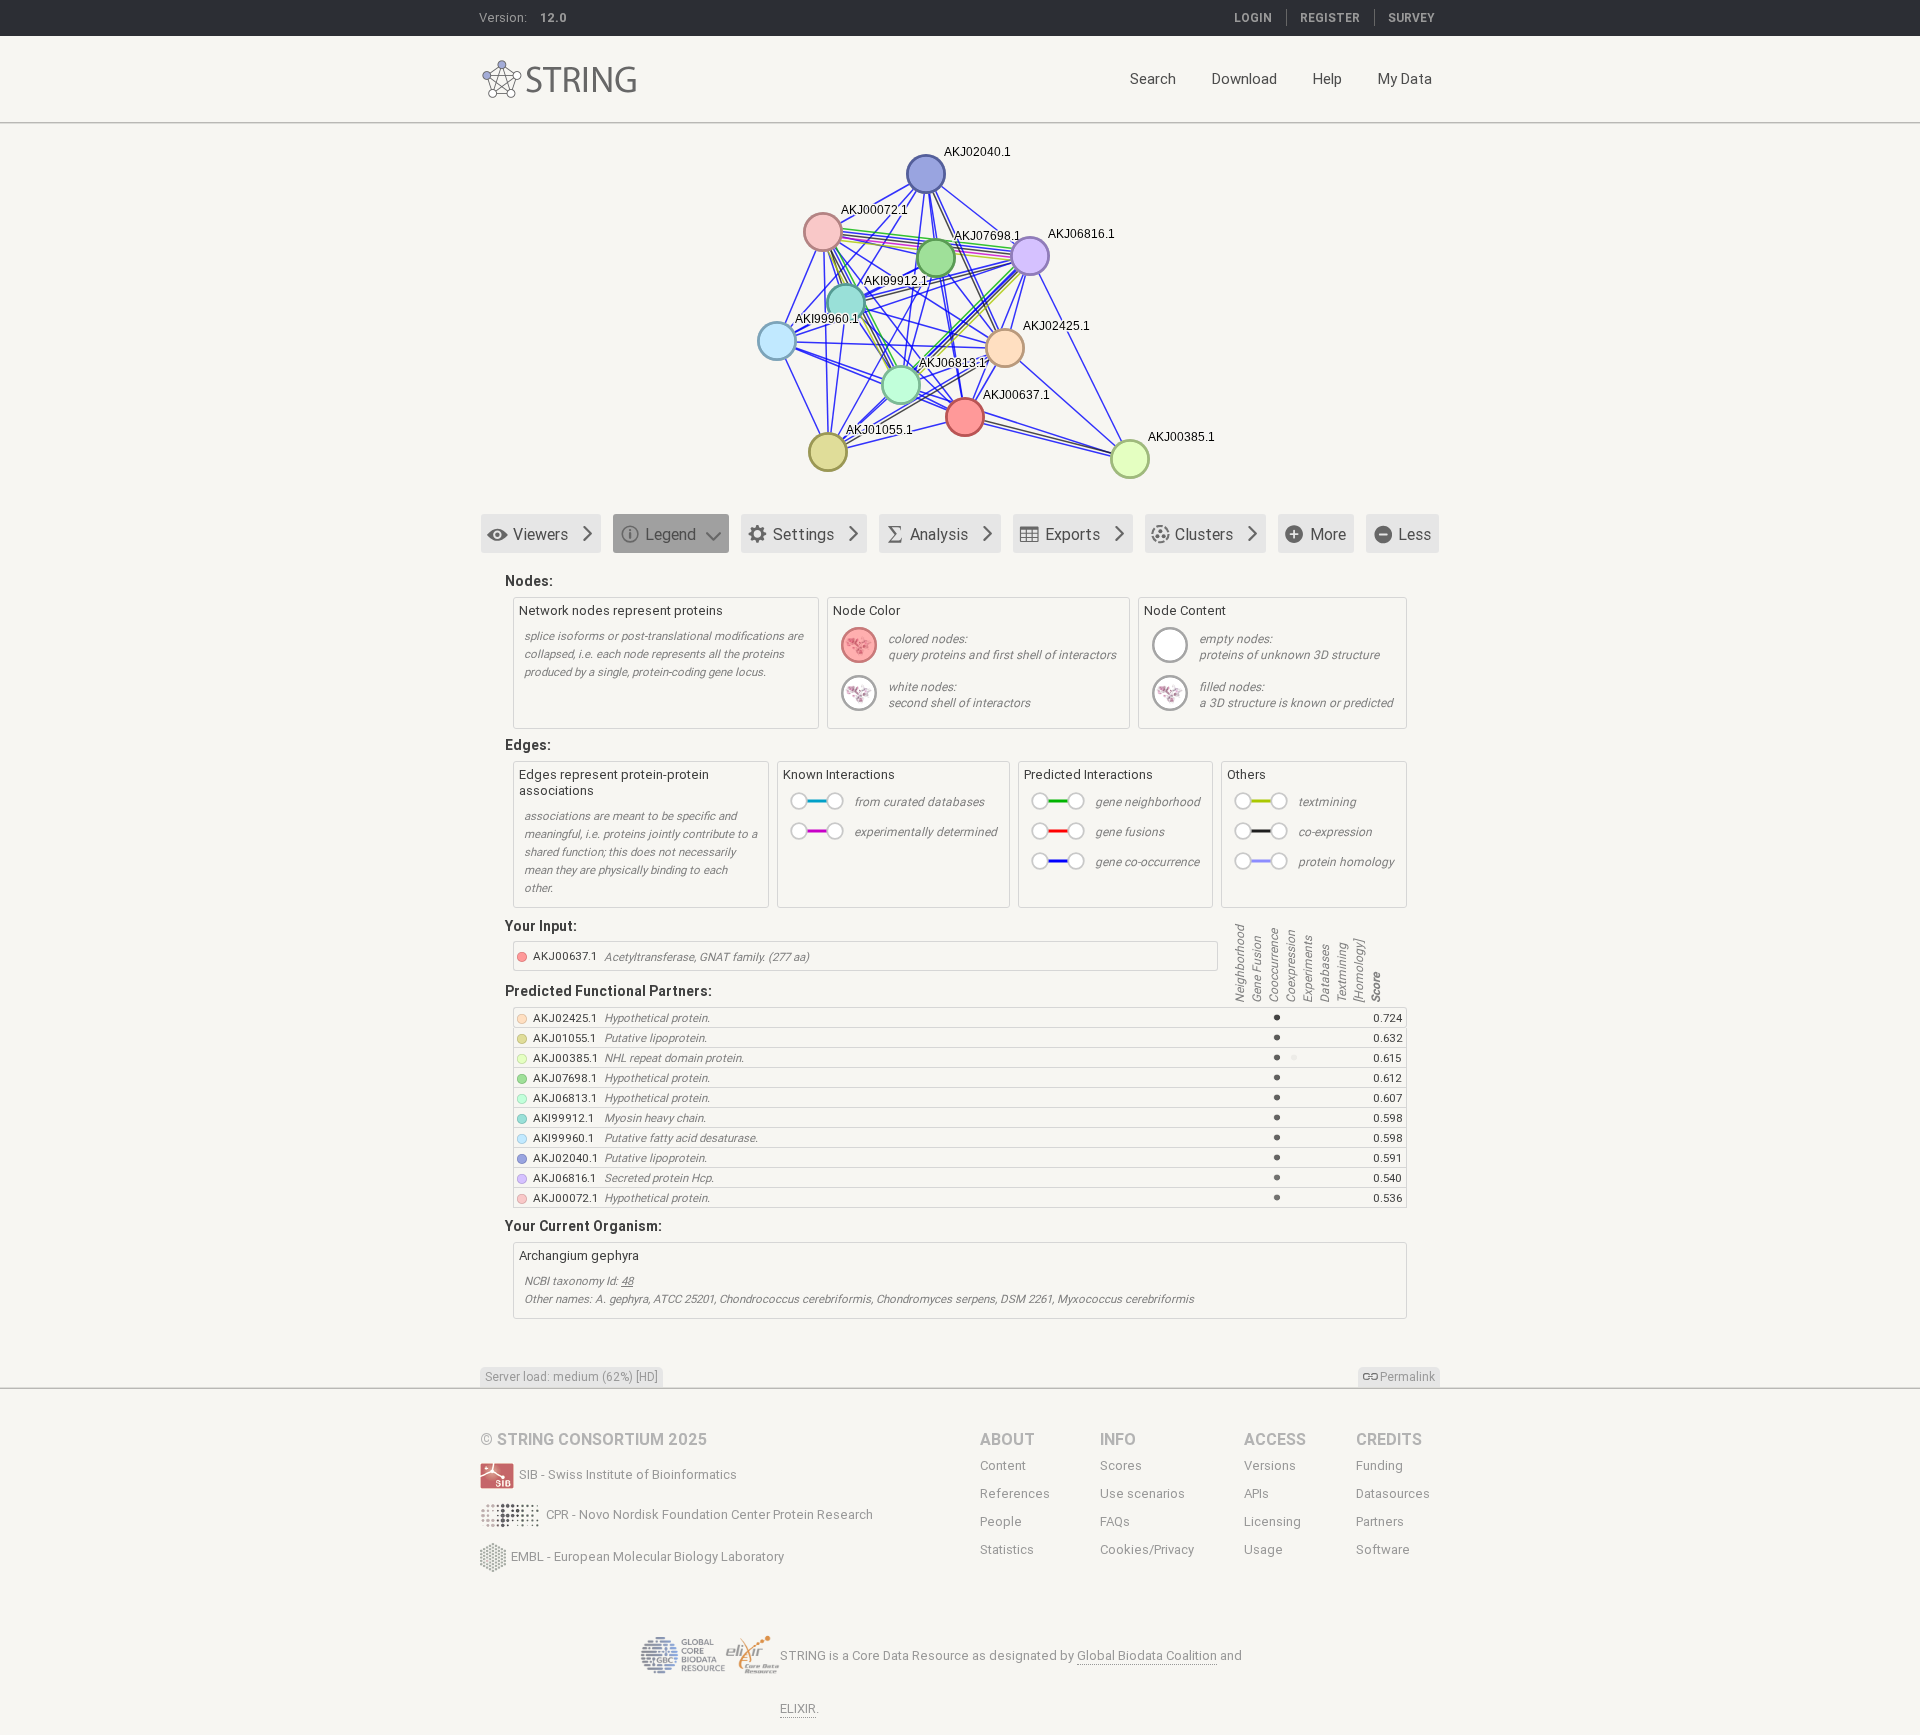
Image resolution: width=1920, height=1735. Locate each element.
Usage (1263, 1550)
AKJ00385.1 (565, 1057)
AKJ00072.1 (565, 1197)
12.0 (553, 17)
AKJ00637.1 (565, 955)
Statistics (1007, 1550)
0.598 (1388, 1117)
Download (1244, 78)
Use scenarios (1142, 1494)
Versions (1270, 1465)
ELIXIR (798, 1708)
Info (1118, 1439)
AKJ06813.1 (565, 1097)
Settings (803, 534)
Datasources (1393, 1494)
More (1328, 534)
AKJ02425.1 (565, 1017)
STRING (502, 79)
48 (627, 1280)
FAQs (1115, 1522)
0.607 (1387, 1097)
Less (1414, 534)
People (1001, 1522)
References (1015, 1494)
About (1007, 1439)
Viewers (540, 534)
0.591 (1387, 1157)
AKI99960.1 (563, 1137)
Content (1003, 1465)
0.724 (1387, 1017)
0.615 (1387, 1057)
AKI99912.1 (563, 1117)
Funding (1379, 1465)
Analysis (939, 534)
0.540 (1387, 1177)
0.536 (1387, 1197)
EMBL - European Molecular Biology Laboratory (647, 1555)
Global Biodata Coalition (1147, 1655)
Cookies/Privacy (1147, 1550)
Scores (1121, 1465)
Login (1253, 17)
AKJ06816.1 (564, 1177)
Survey (1411, 17)
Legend (670, 534)
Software (1383, 1550)
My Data (1405, 78)
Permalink (1407, 1376)
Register (1330, 17)
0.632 (1388, 1037)
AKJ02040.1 (565, 1157)
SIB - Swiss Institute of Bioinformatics (628, 1474)
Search (1153, 78)
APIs (1256, 1494)
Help (1327, 78)
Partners (1380, 1522)
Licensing (1272, 1522)
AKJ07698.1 (565, 1077)
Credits (1389, 1439)
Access (1275, 1439)
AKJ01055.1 (564, 1037)
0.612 (1387, 1077)
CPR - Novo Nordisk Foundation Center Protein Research (709, 1514)
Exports (1072, 534)
